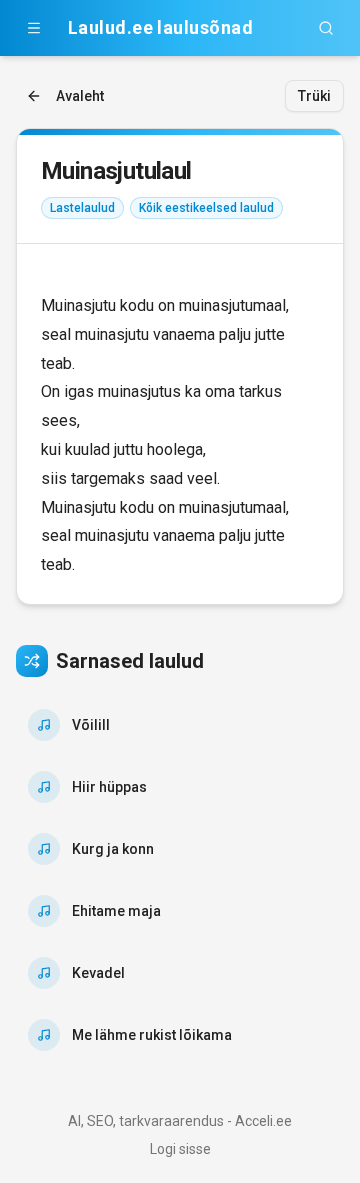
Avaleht (80, 96)
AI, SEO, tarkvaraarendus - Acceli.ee (180, 1121)
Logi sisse (180, 1149)
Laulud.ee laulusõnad (160, 27)
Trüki (314, 96)
